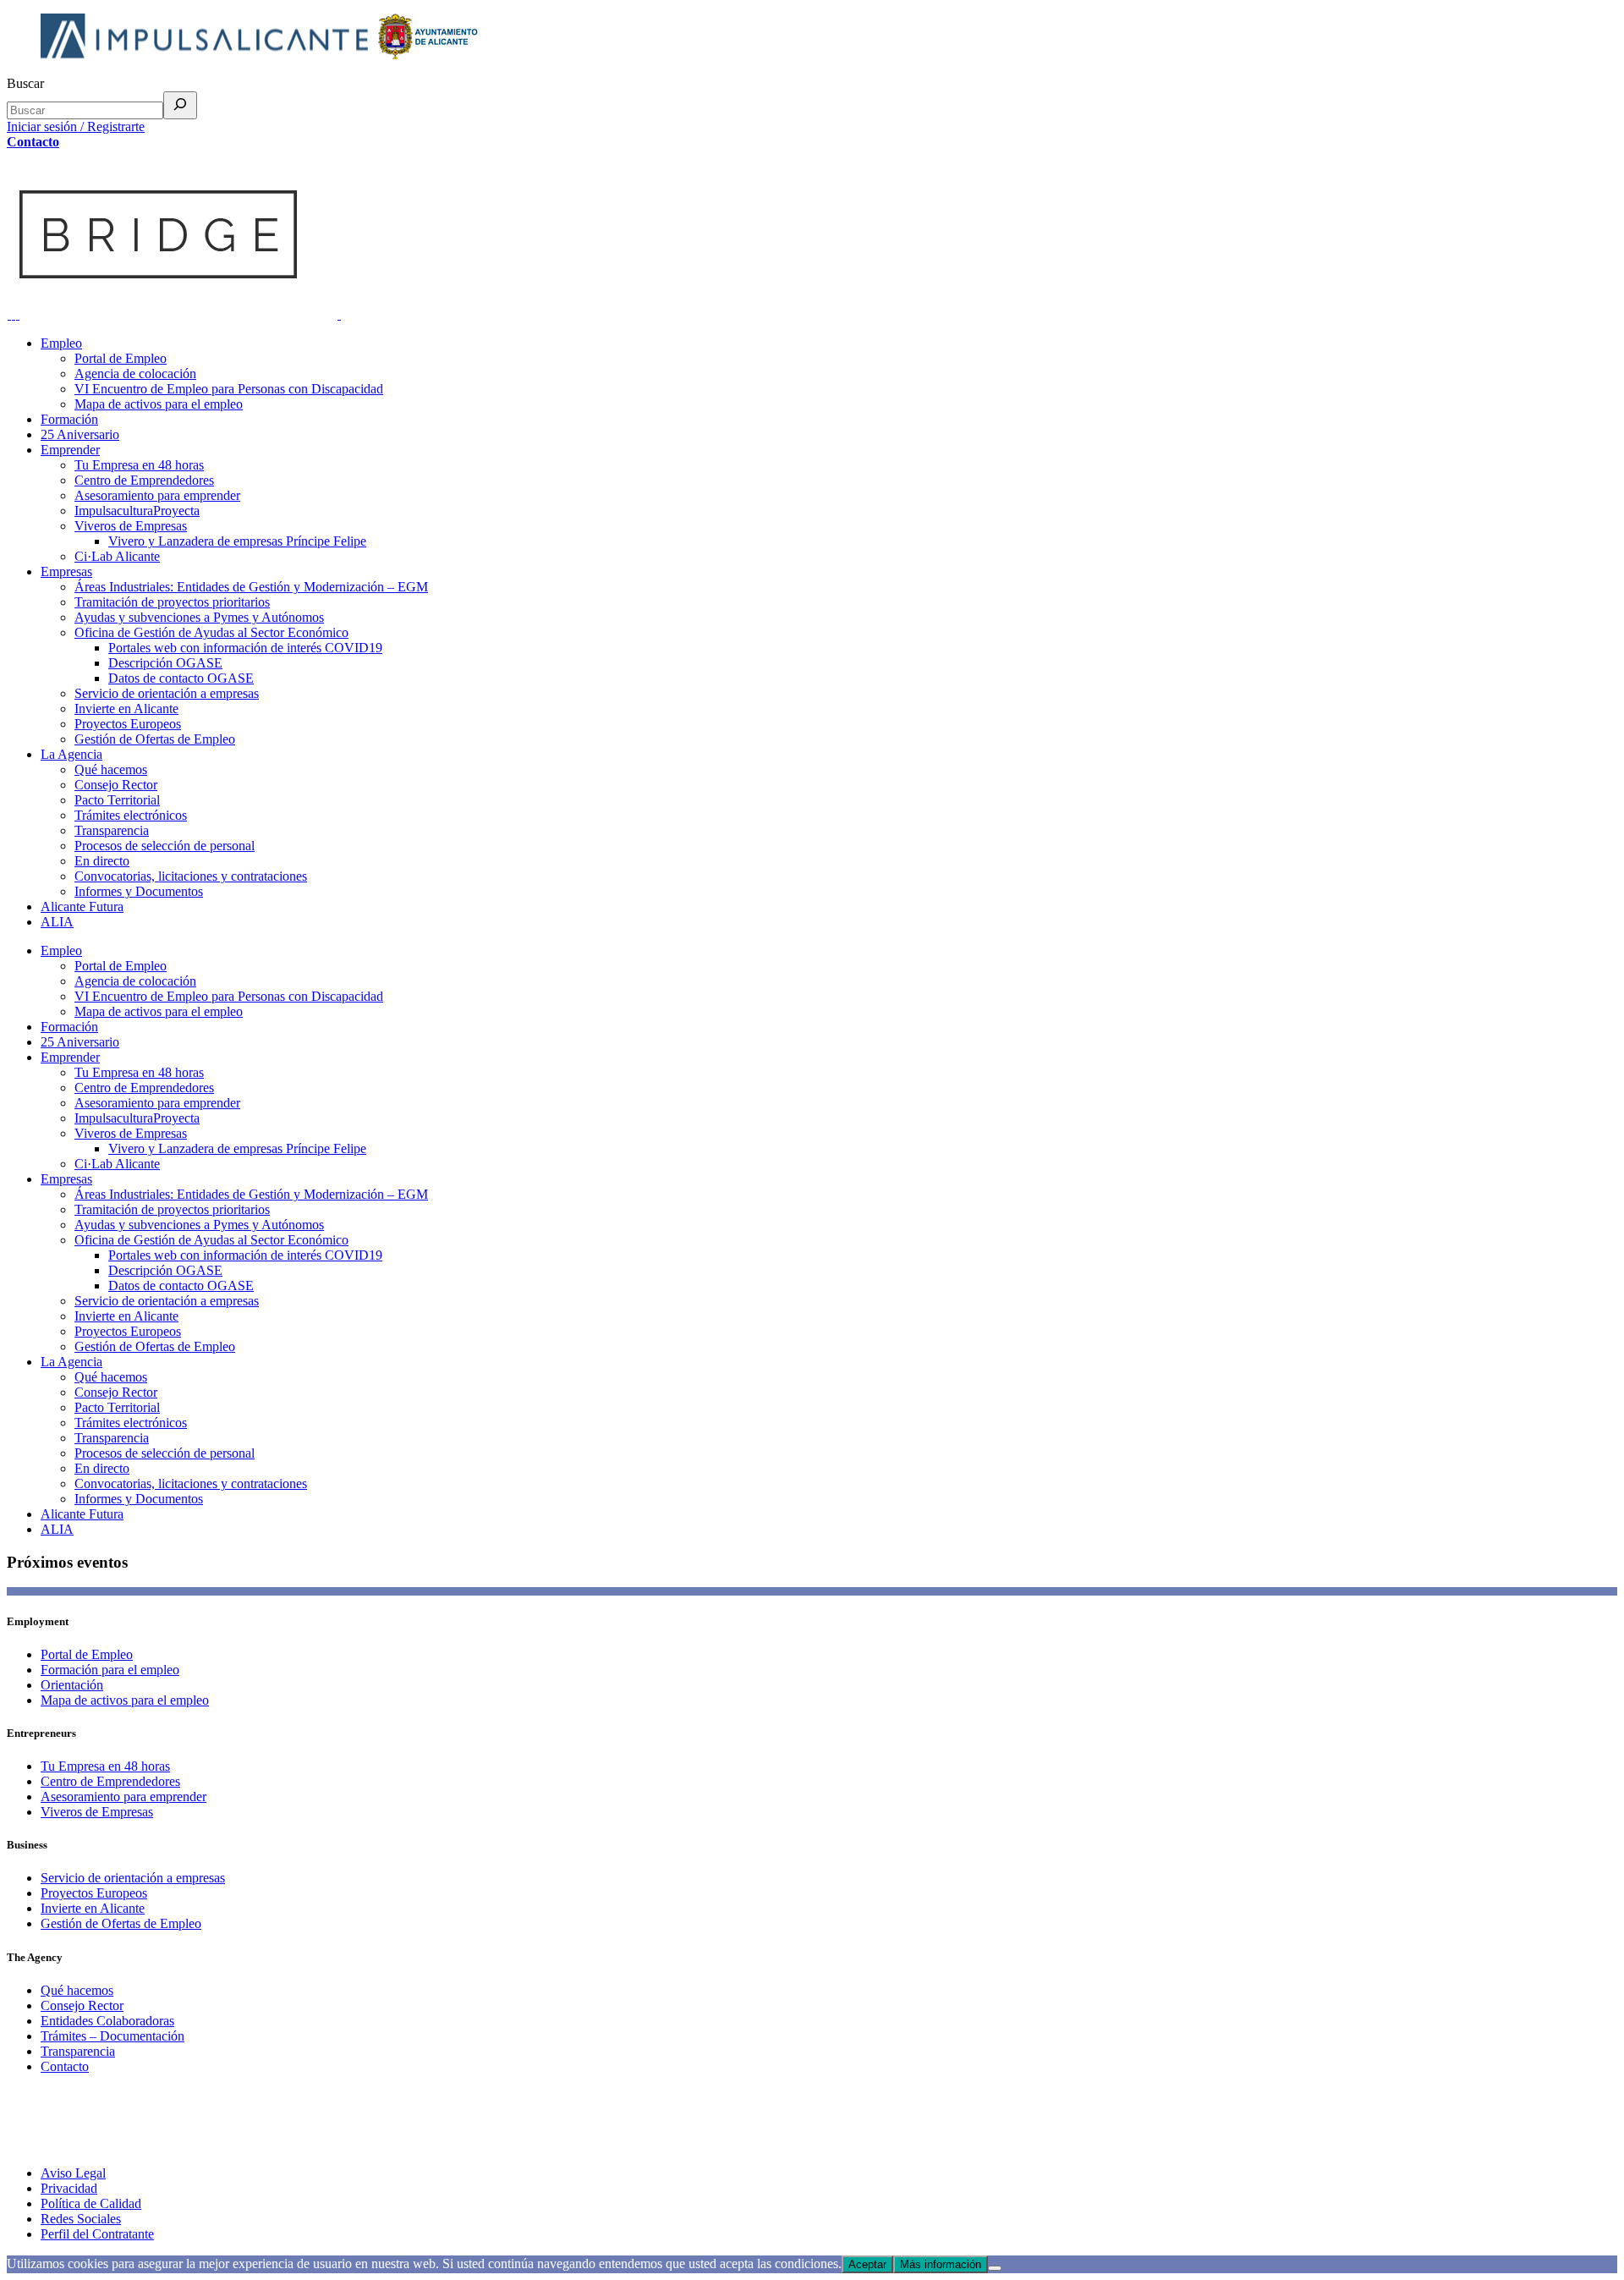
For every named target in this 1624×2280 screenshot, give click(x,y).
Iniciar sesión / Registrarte (76, 126)
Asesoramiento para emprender (123, 1797)
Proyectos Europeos (94, 1893)
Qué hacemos (77, 1990)
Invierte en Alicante (93, 1908)
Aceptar (867, 2264)
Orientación (72, 1685)
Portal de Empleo (87, 1654)
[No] (995, 2268)
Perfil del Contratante (97, 2234)
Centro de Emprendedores (110, 1781)
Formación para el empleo (110, 1670)
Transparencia (78, 2051)
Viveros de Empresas (97, 1812)
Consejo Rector (82, 2005)
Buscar (25, 83)
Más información (941, 2264)
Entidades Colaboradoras (107, 2021)
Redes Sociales (81, 2219)
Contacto (33, 142)
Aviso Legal (73, 2173)
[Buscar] (180, 105)
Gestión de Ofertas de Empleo (121, 1923)
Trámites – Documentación (112, 2036)
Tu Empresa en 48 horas (105, 1766)
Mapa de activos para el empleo (125, 1700)
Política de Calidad (91, 2203)
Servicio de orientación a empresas (133, 1878)
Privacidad (69, 2188)
